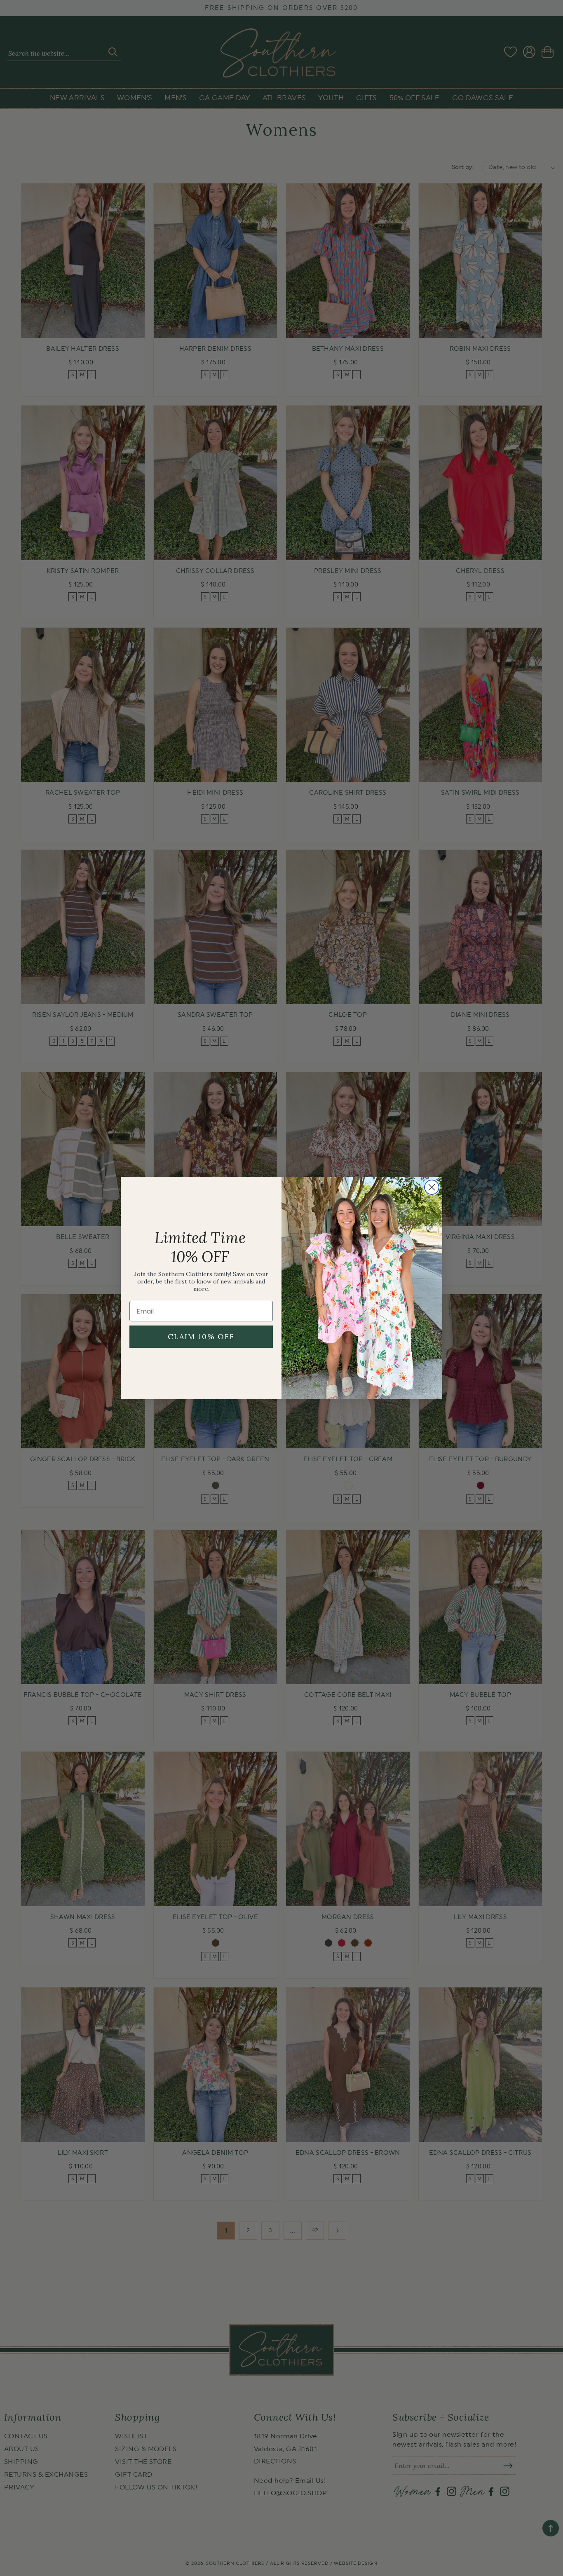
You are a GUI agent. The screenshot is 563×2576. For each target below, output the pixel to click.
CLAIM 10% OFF (201, 1336)
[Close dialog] (432, 1187)
